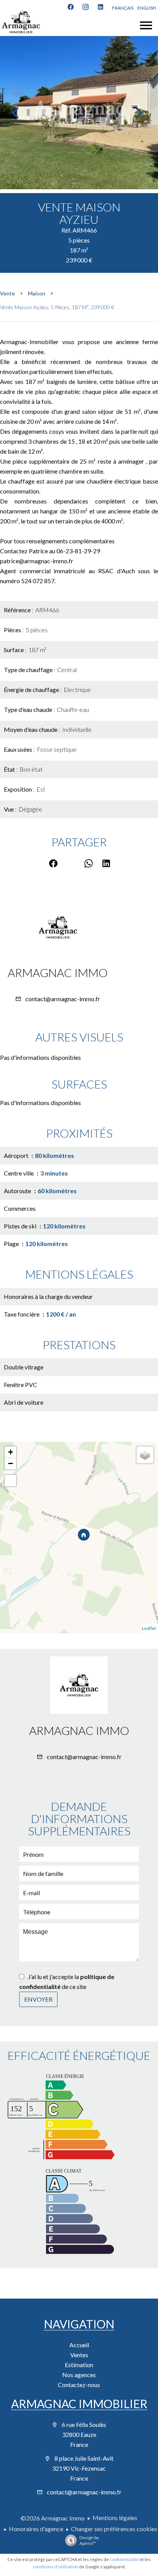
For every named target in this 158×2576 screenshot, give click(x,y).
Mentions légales (115, 2518)
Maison (37, 293)
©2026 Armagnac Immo (53, 2518)
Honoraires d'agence (36, 2529)
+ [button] (11, 1452)
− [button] (11, 1463)
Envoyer (38, 1999)
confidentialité (124, 2559)
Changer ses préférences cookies (114, 2529)
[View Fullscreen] (10, 1481)
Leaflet (149, 1628)
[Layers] (145, 1455)
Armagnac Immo (58, 972)
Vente (7, 293)
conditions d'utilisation (55, 2567)
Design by (89, 2540)
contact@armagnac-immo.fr (63, 999)
